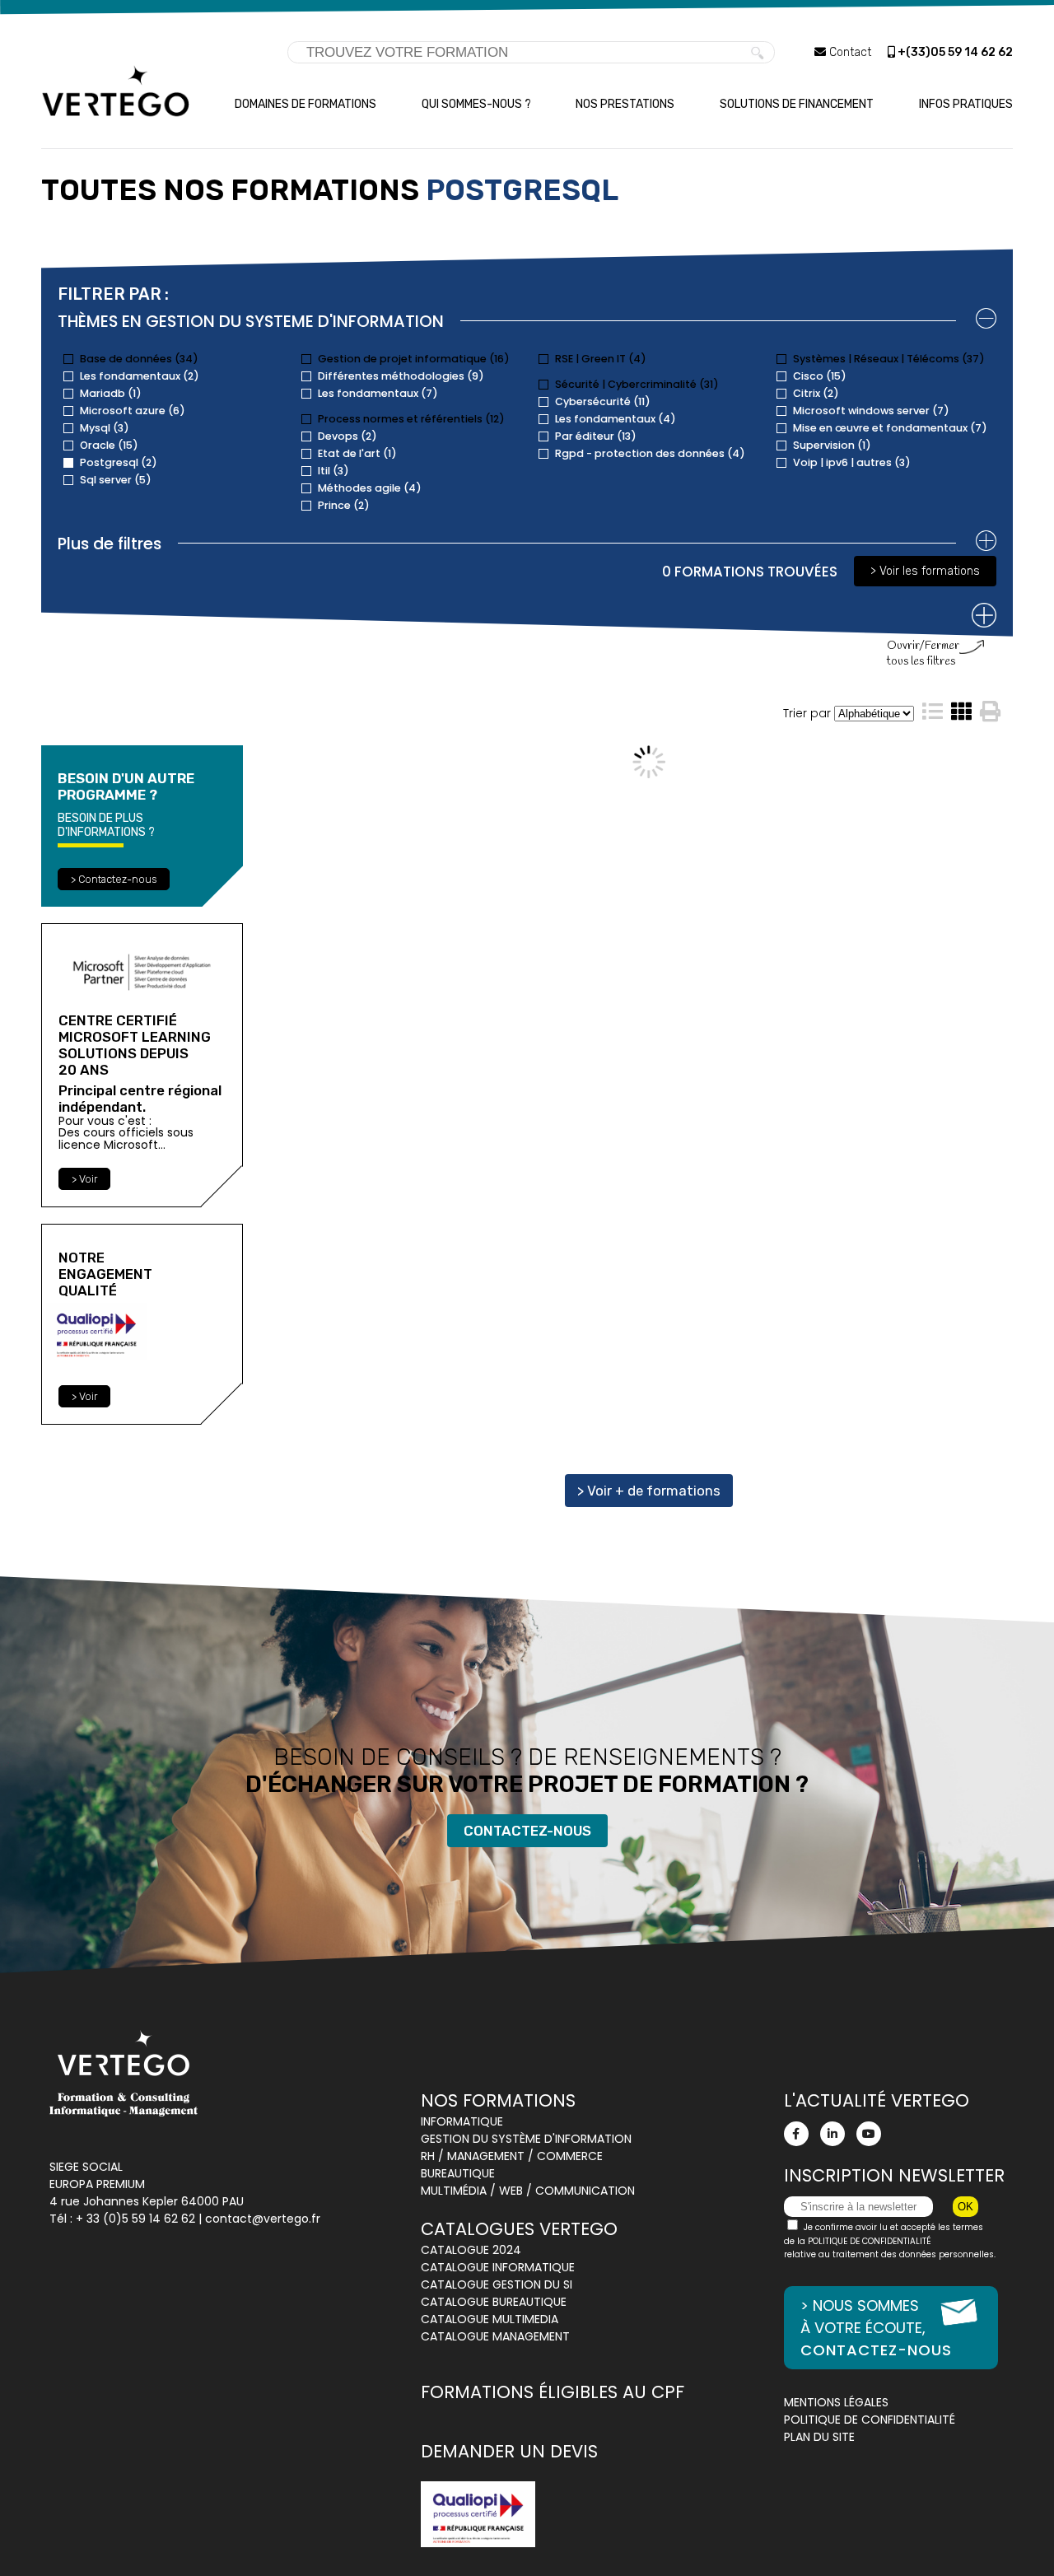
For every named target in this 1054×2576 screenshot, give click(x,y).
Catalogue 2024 (471, 2250)
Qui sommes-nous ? (476, 104)
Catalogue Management (495, 2336)
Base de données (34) (139, 359)
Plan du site (819, 2437)
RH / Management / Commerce (512, 2156)
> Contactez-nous (114, 879)
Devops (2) (347, 436)
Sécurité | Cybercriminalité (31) (637, 384)
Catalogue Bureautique (494, 2302)
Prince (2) (344, 505)
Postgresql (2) (119, 462)
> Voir (84, 1179)
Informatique (462, 2121)
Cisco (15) (820, 376)
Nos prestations (625, 104)
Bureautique (458, 2173)
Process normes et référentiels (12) (411, 419)
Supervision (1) (832, 445)
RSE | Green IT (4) (601, 359)
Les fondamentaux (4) (616, 419)
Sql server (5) (116, 480)
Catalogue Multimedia (490, 2319)
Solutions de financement (797, 104)
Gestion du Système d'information (526, 2139)
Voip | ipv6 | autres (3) (852, 462)
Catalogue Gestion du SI (497, 2284)
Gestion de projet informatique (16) (414, 359)
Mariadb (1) (111, 393)
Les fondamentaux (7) (378, 393)
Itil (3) (333, 471)
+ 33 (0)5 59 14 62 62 (135, 2219)
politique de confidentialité (870, 2241)
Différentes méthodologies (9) (401, 376)
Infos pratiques (966, 104)
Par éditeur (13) (596, 436)
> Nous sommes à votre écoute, (876, 2328)
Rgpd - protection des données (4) (650, 453)
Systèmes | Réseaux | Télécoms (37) (889, 359)
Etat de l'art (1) (357, 453)
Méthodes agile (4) (370, 488)
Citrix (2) (816, 393)
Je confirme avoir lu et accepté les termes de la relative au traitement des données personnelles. (890, 2241)
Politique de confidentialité (870, 2420)
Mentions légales (836, 2402)
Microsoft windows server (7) (871, 411)
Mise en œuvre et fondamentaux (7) (890, 428)
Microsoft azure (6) (133, 411)
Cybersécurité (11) (603, 401)
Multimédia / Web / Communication (528, 2191)
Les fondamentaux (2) (140, 376)
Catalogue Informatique (498, 2267)
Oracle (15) (109, 445)
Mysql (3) (105, 428)
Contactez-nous (527, 1831)
